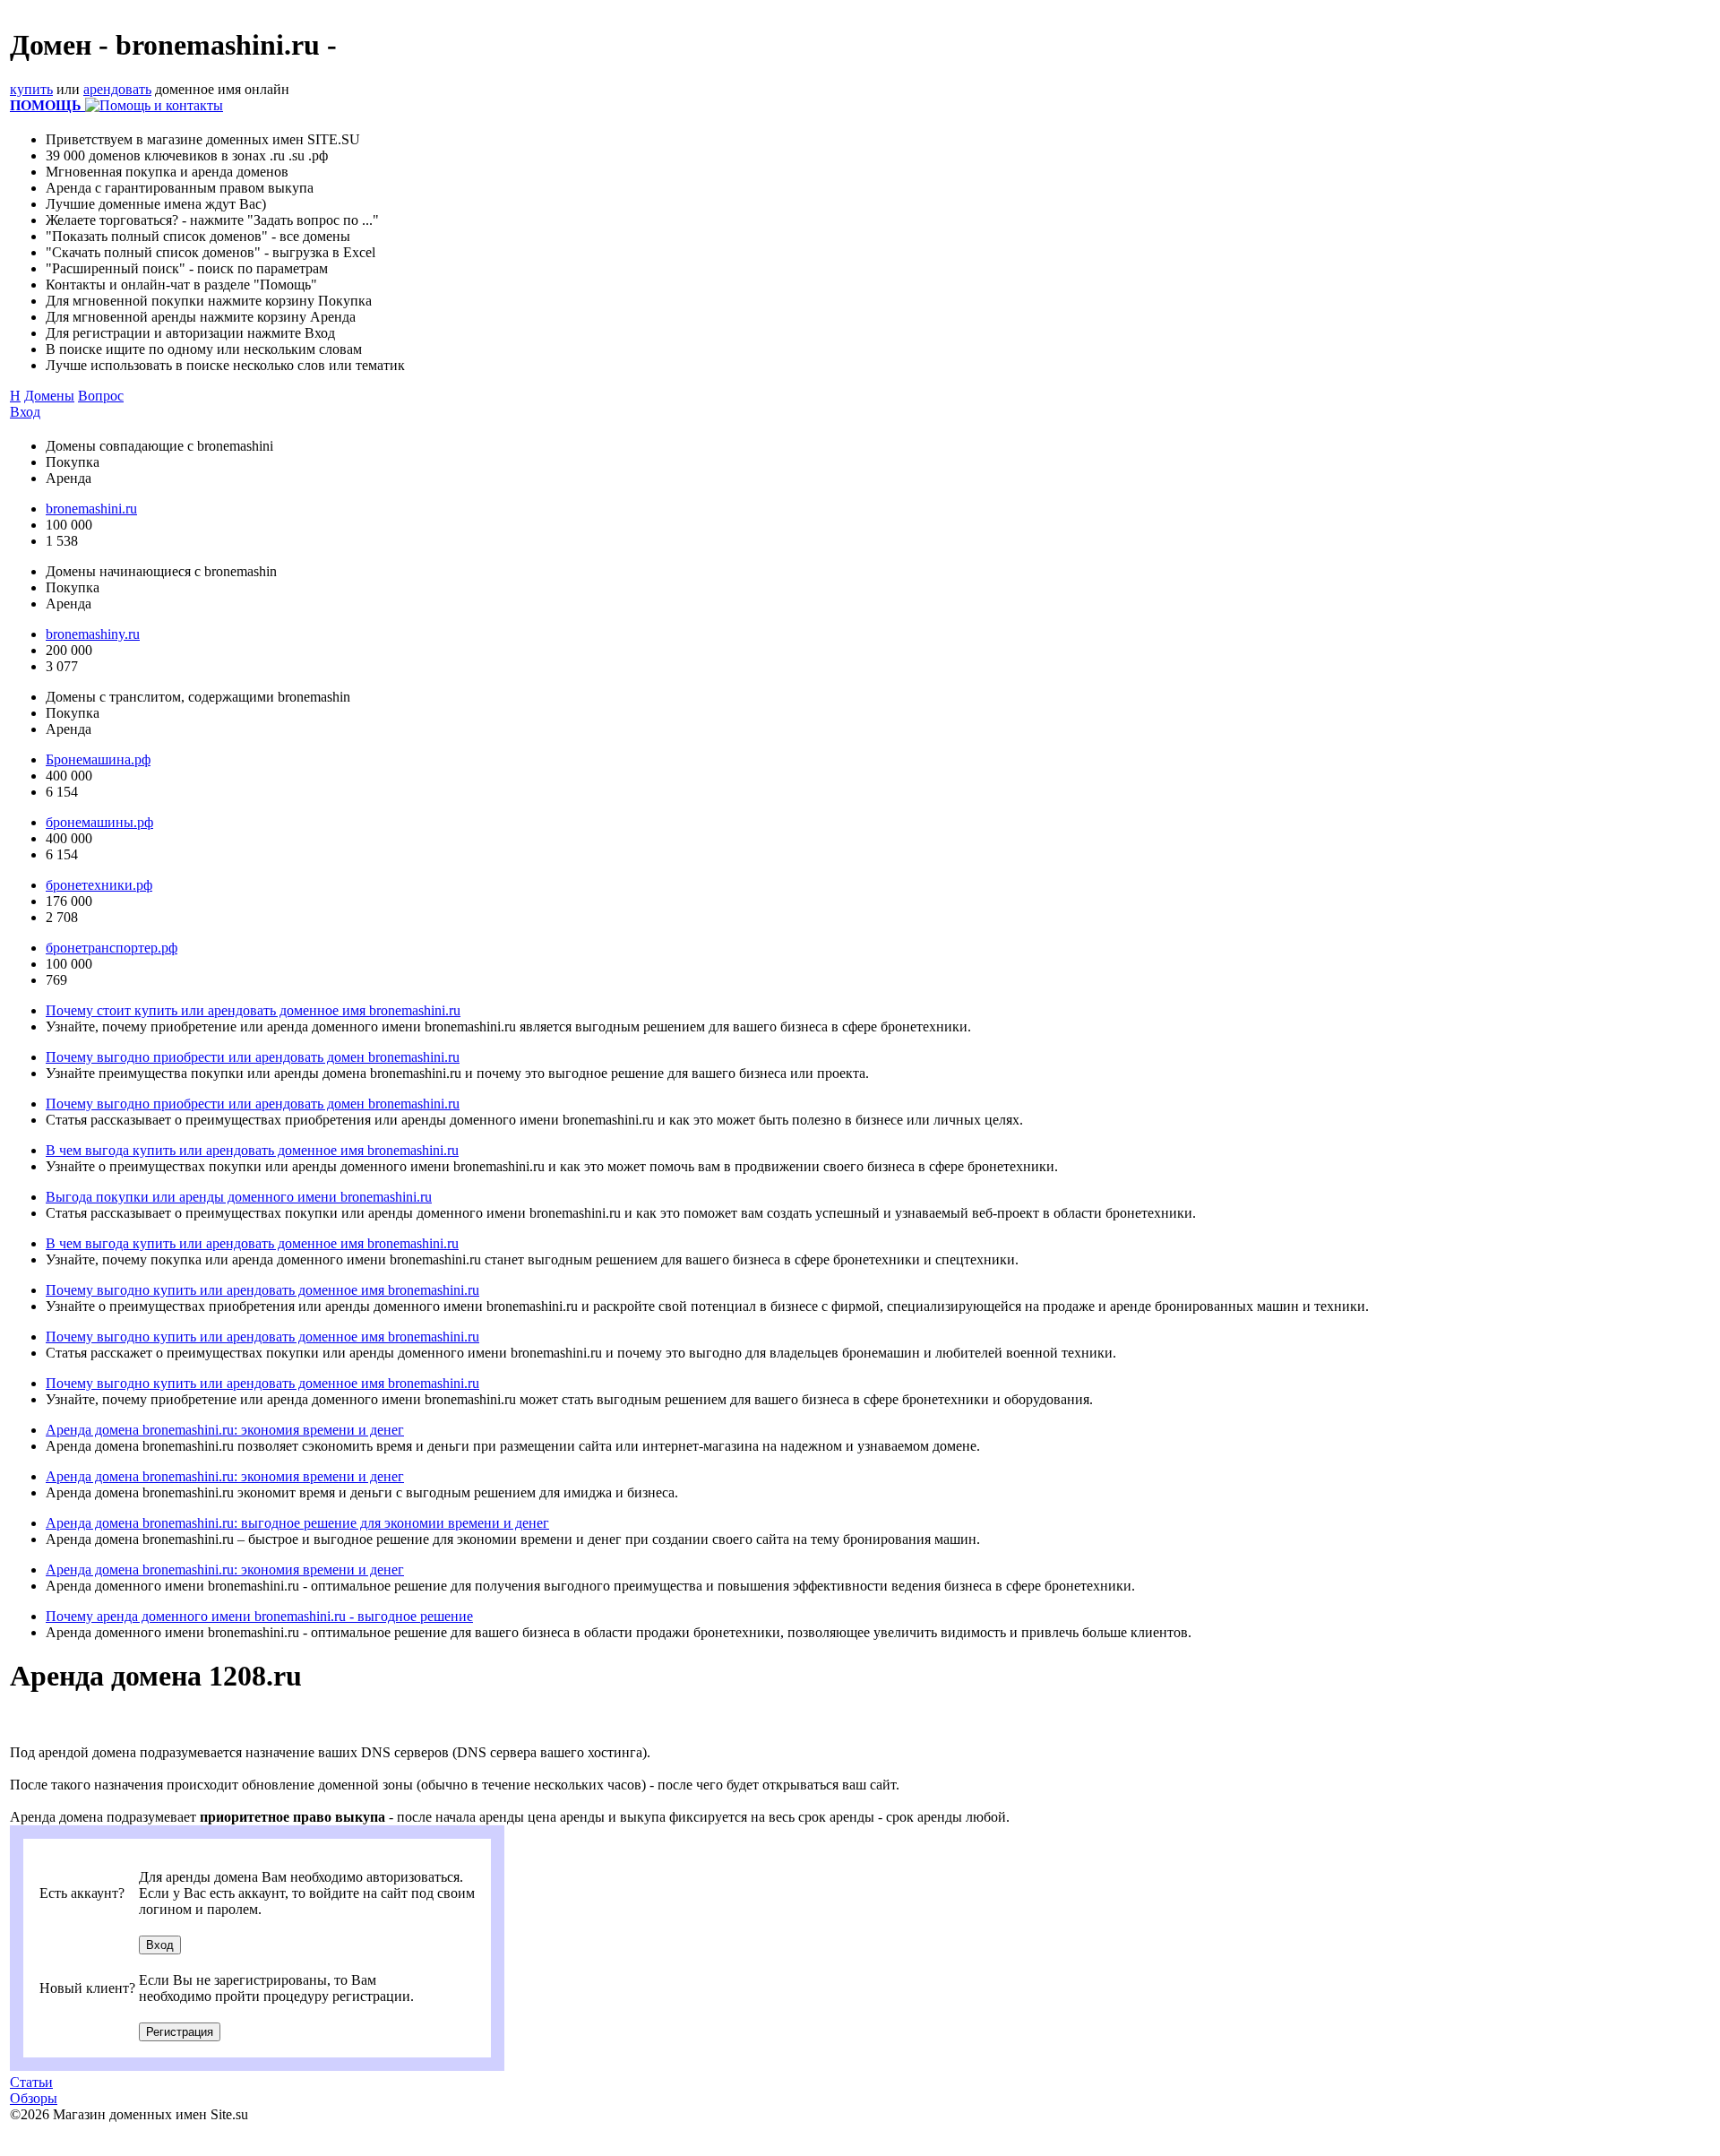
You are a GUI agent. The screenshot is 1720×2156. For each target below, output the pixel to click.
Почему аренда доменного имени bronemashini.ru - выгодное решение (259, 1616)
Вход (25, 412)
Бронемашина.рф (98, 759)
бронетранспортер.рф (112, 948)
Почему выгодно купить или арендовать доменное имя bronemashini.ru (262, 1290)
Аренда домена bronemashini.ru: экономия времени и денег (225, 1430)
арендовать (117, 89)
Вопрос (101, 396)
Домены (49, 396)
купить (31, 89)
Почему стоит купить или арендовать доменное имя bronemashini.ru (253, 1010)
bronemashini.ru (91, 509)
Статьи (31, 2082)
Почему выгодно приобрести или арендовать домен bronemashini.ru (253, 1057)
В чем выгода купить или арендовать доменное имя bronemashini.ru (252, 1150)
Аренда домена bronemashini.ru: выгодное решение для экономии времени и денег (297, 1523)
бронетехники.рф (99, 885)
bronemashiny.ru (93, 634)
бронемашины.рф (99, 822)
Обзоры (34, 2098)
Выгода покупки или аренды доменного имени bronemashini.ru (239, 1197)
